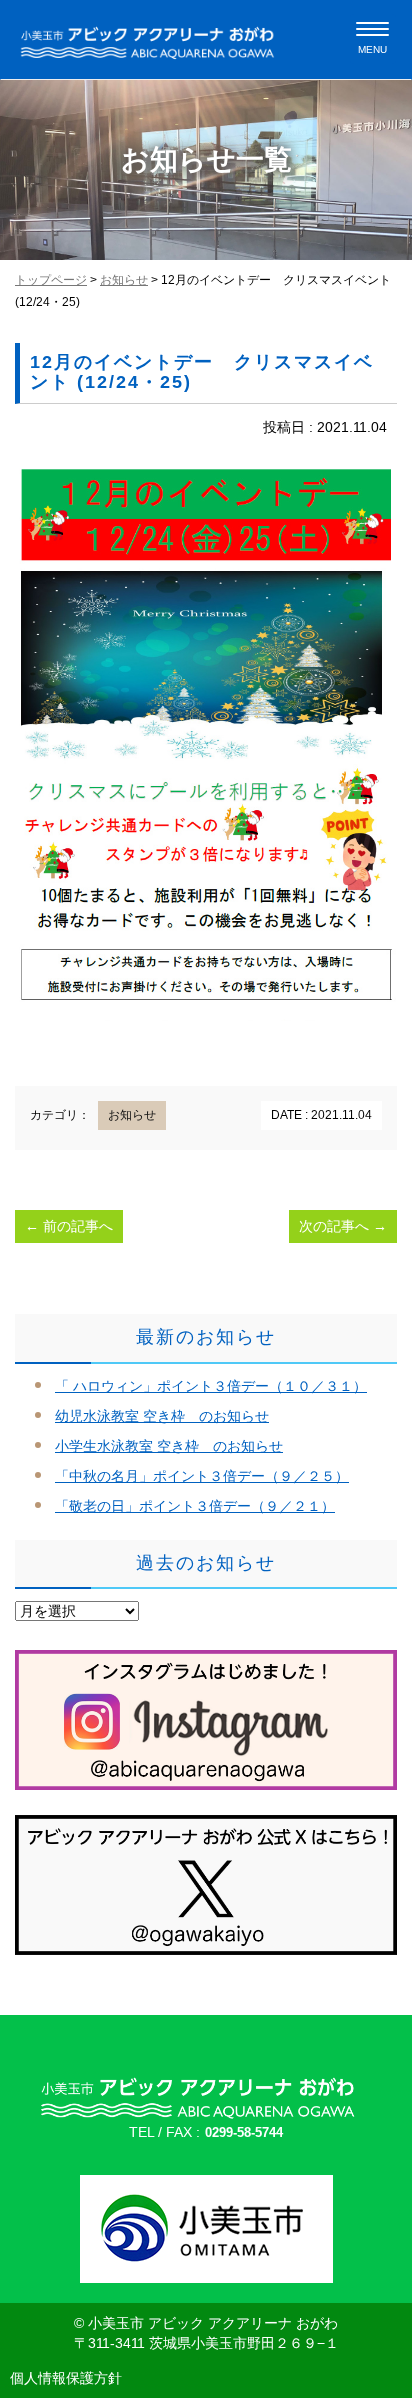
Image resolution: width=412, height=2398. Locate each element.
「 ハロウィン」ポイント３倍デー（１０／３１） (211, 1386)
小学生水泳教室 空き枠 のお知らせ (169, 1446)
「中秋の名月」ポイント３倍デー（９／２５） (202, 1476)
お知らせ (124, 280)
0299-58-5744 (244, 2132)
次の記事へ (343, 1226)
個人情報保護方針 (66, 2378)
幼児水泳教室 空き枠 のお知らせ (162, 1416)
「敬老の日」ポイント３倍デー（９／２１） (195, 1506)
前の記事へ (69, 1226)
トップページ (51, 280)
